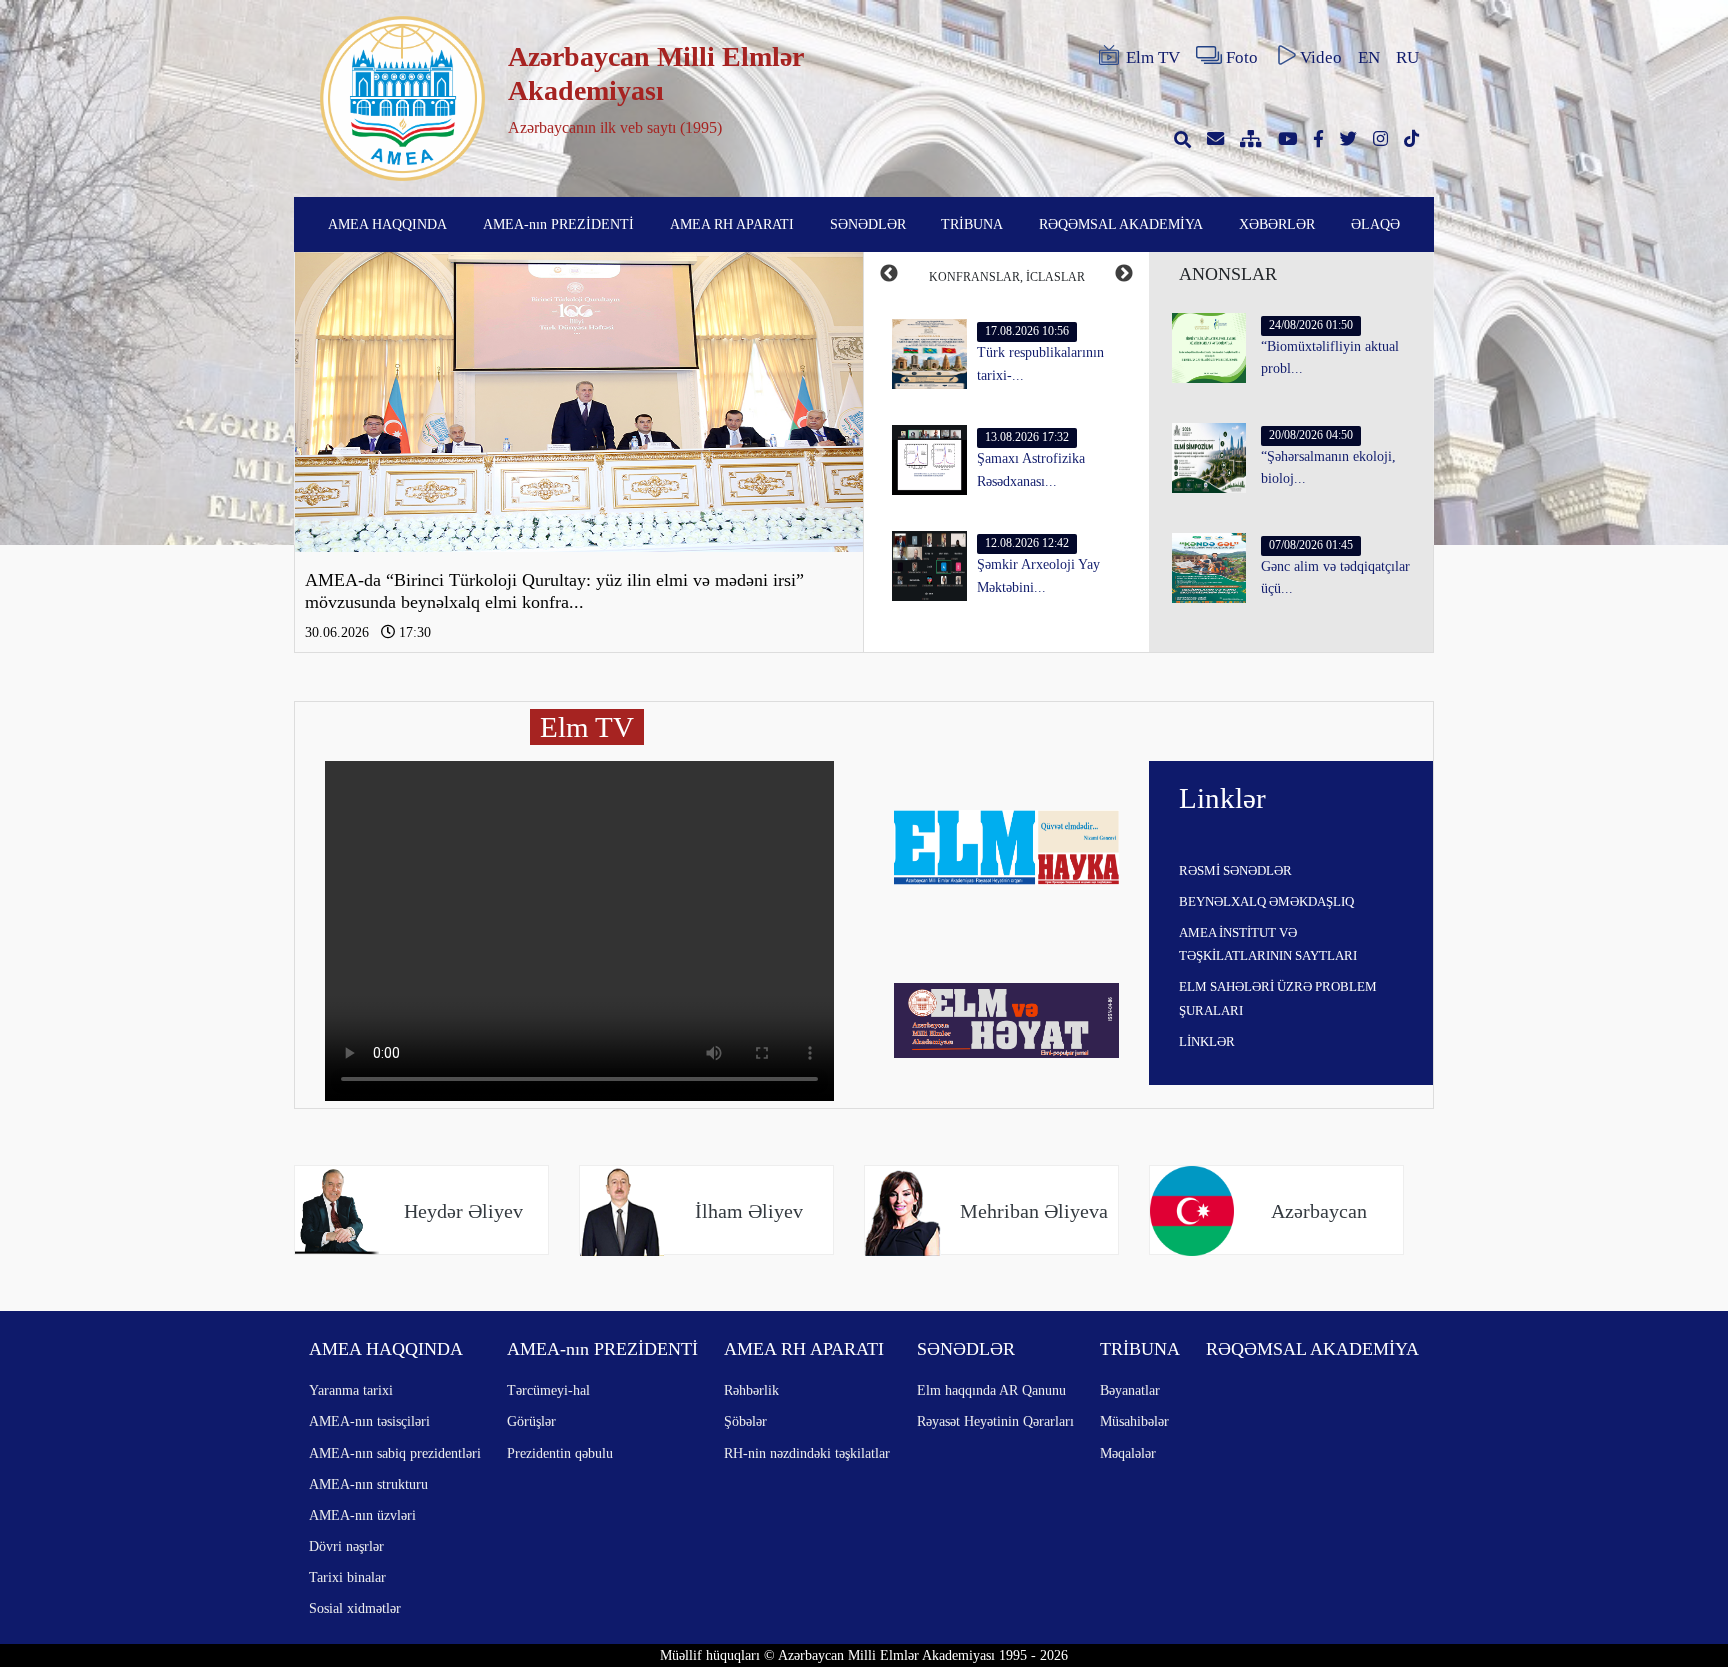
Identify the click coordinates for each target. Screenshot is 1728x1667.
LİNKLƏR (1207, 1041)
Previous (889, 274)
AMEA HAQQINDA (387, 224)
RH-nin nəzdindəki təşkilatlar (807, 1453)
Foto (1242, 57)
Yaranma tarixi (351, 1390)
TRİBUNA (972, 224)
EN (1369, 57)
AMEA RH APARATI (732, 224)
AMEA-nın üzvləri (362, 1515)
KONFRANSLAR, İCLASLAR (1007, 277)
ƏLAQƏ (1375, 224)
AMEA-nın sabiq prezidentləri (395, 1453)
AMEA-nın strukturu (368, 1484)
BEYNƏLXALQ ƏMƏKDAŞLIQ (1266, 901)
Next (1124, 274)
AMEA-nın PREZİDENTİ (558, 224)
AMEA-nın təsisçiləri (369, 1421)
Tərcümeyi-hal (548, 1390)
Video (1321, 57)
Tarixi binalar (347, 1577)
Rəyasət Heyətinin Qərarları (995, 1421)
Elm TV (1153, 57)
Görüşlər (531, 1421)
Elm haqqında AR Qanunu (991, 1390)
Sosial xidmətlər (355, 1608)
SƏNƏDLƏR (868, 224)
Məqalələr (1128, 1453)
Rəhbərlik (751, 1390)
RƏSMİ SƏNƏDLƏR (1235, 870)
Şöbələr (745, 1421)
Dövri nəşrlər (346, 1546)
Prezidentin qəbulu (560, 1453)
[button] (337, 452)
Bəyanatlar (1130, 1390)
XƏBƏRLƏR (1277, 224)
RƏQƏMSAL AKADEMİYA (1121, 224)
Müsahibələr (1134, 1421)
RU (1407, 57)
